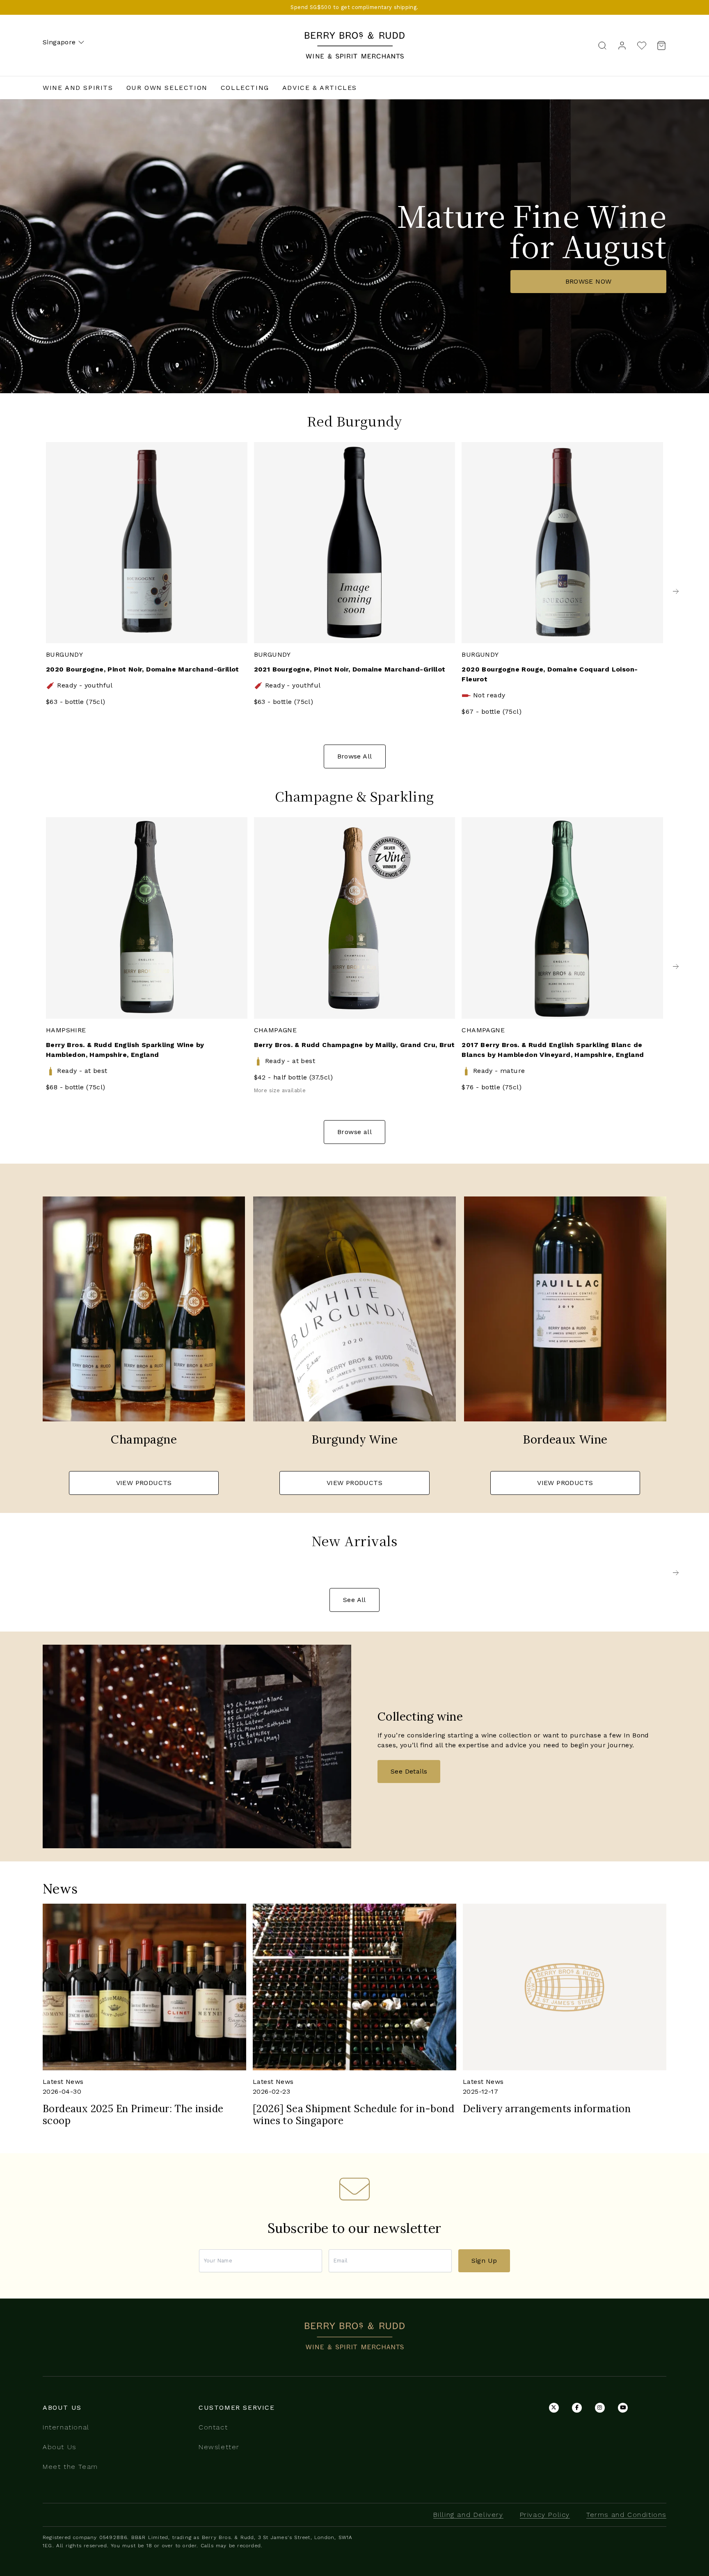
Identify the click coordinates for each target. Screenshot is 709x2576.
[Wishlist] (642, 45)
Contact (213, 2427)
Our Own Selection (167, 88)
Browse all (354, 1132)
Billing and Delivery (468, 2515)
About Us (59, 2447)
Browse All (355, 756)
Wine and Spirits (78, 88)
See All (354, 1600)
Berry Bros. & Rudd (354, 37)
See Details (409, 1771)
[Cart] (659, 45)
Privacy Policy (545, 2515)
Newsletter (219, 2447)
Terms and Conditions (626, 2515)
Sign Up (484, 2261)
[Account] (622, 45)
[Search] (602, 45)
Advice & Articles (320, 88)
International (66, 2427)
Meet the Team (70, 2467)
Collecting (245, 88)
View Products (144, 1483)
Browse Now (589, 281)
